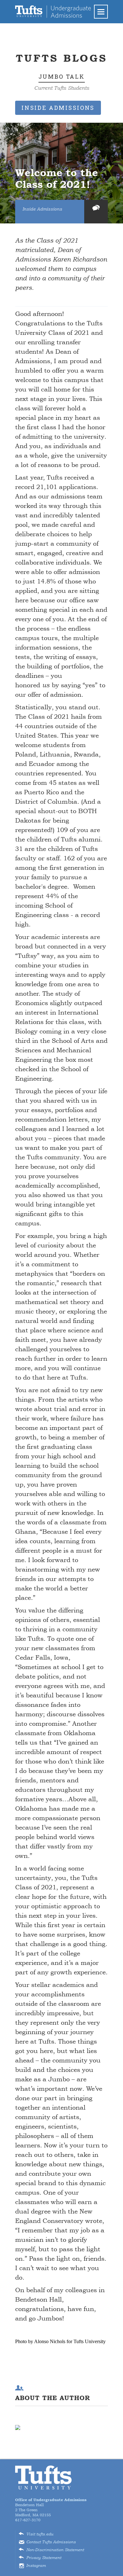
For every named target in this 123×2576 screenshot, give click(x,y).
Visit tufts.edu (40, 2534)
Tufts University (44, 2478)
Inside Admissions (42, 209)
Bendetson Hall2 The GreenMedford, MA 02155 (51, 2507)
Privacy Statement (44, 2558)
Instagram (36, 2566)
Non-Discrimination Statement (55, 2550)
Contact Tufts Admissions (51, 2542)
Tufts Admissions (53, 12)
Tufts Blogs (61, 58)
